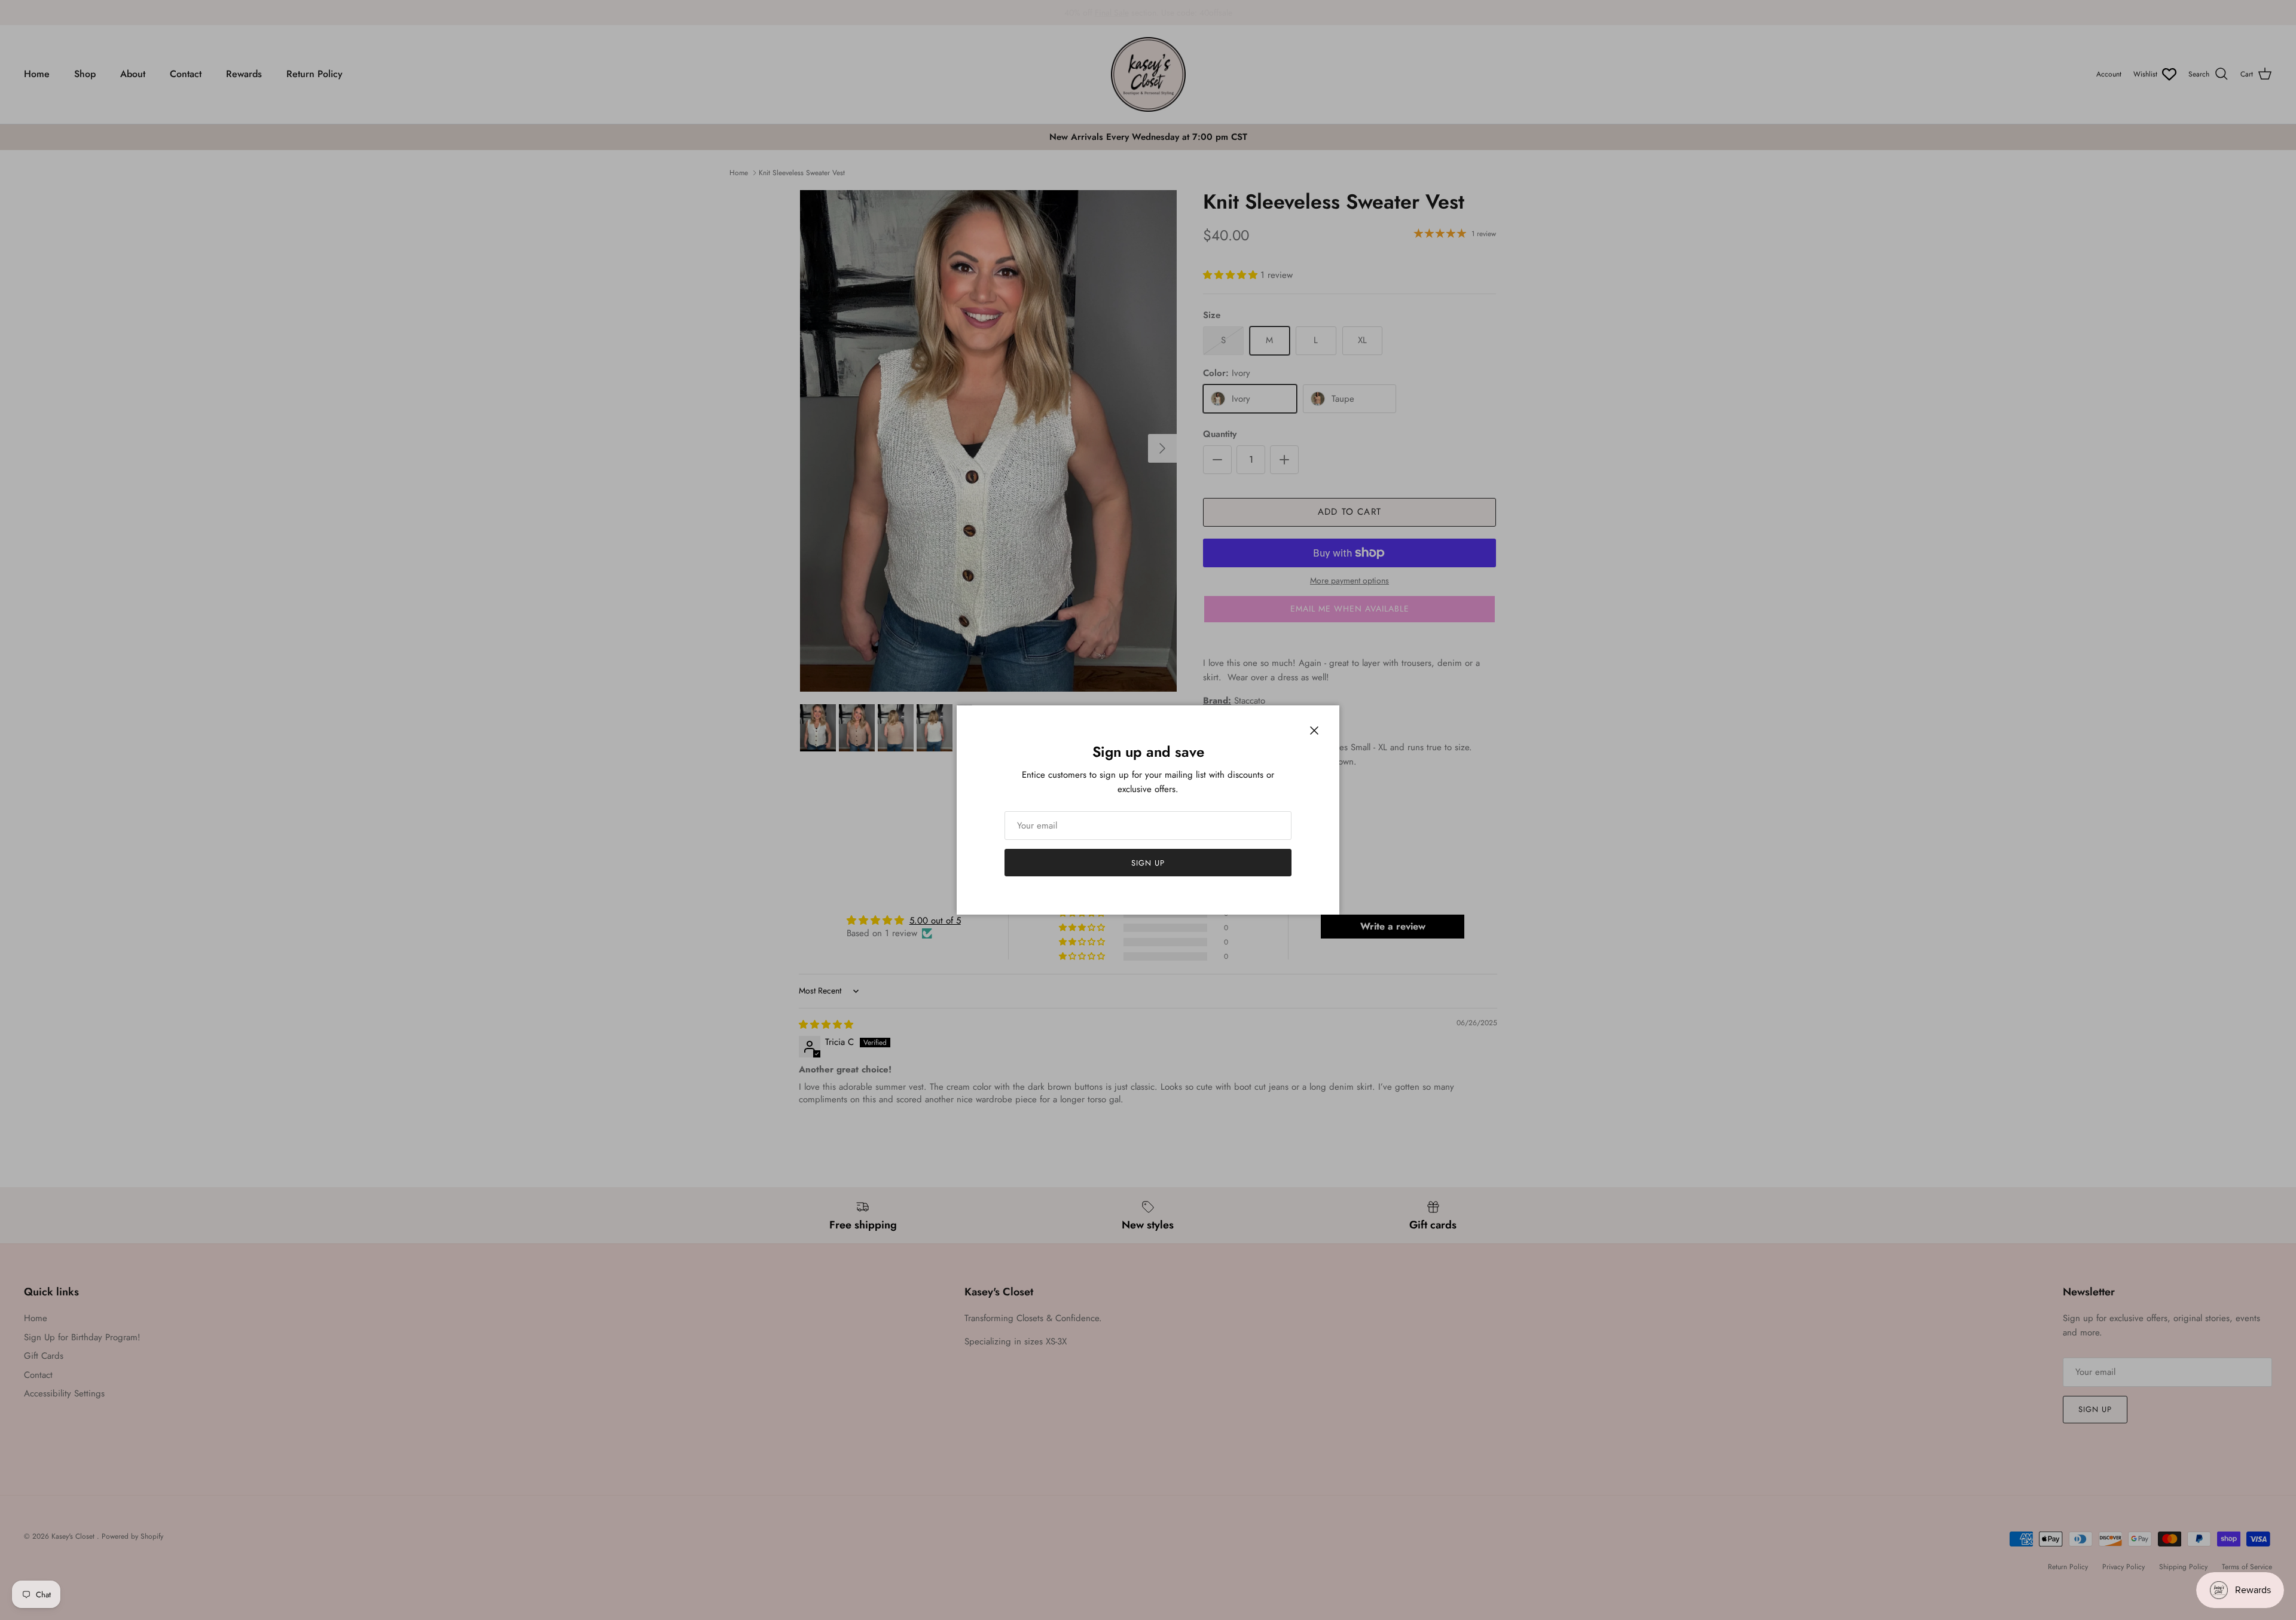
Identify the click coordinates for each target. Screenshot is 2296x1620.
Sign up (1148, 863)
